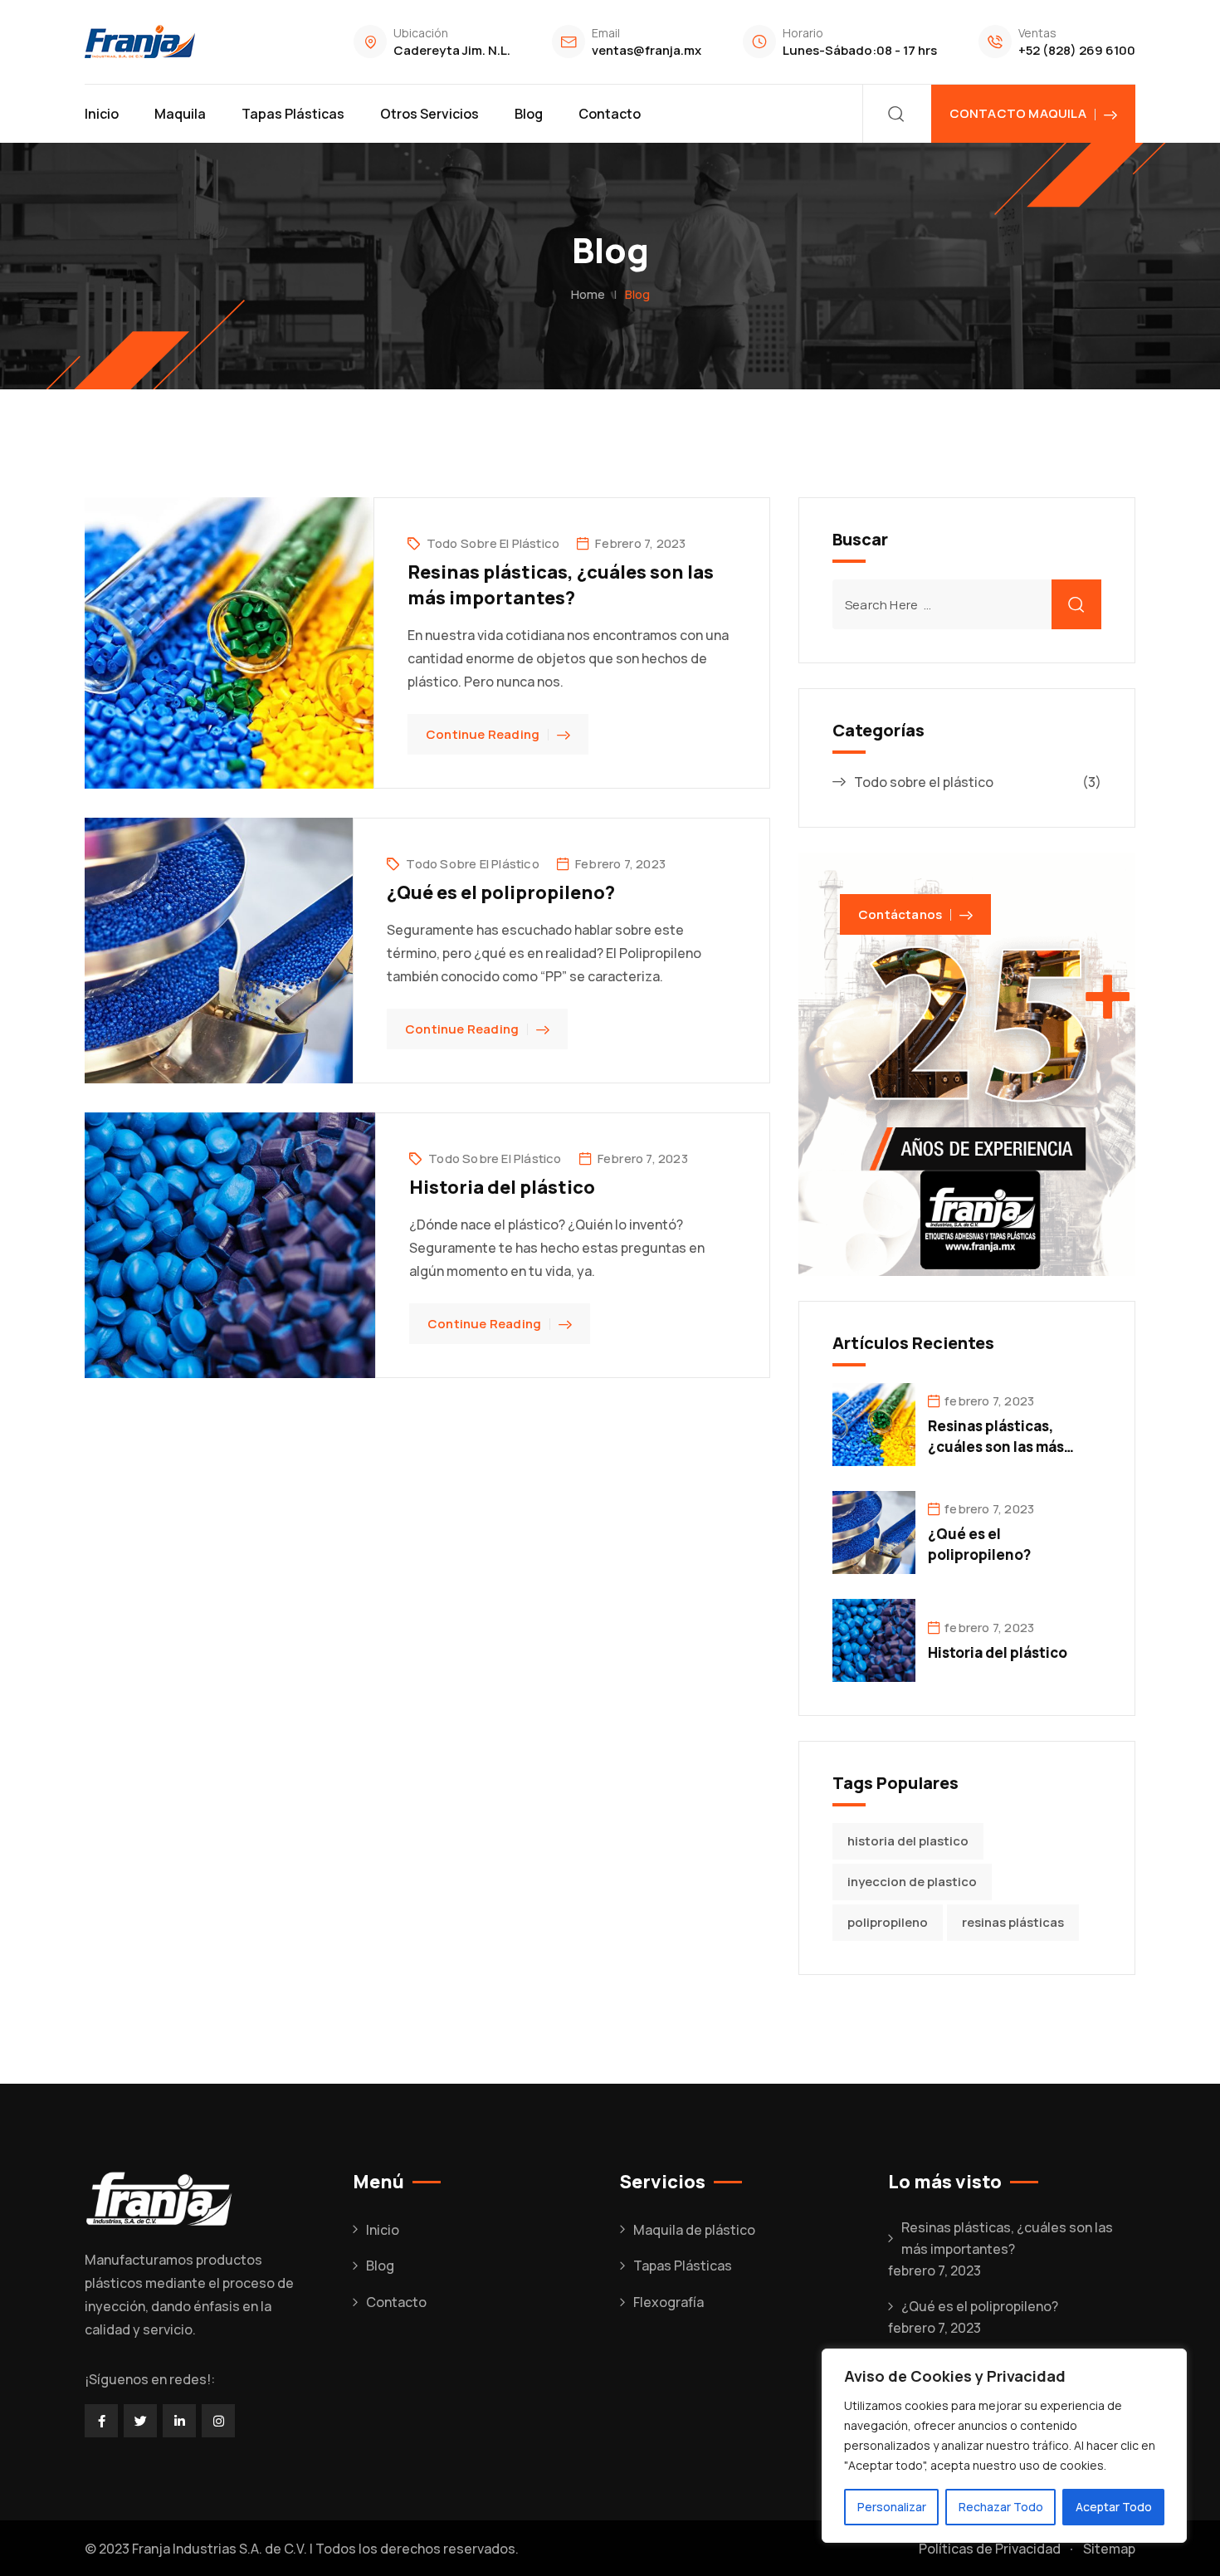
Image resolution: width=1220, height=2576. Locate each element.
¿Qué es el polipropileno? (501, 892)
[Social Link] (101, 2421)
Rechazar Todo (1001, 2507)
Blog (529, 114)
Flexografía (669, 2302)
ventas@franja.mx (647, 50)
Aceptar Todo (1114, 2507)
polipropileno (888, 1922)
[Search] (897, 114)
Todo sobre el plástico (493, 543)
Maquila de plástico (694, 2230)
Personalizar (892, 2507)
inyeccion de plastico (912, 1882)
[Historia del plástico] (874, 1640)
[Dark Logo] (140, 42)
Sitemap (1109, 2549)
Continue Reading (483, 734)
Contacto (610, 114)
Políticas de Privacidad (990, 2549)
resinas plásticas (1013, 1922)
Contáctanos (900, 914)
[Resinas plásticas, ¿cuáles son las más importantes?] (874, 1424)
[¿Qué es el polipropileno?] (874, 1532)
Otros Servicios (429, 114)
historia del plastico (908, 1841)
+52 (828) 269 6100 (1077, 50)
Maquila (180, 114)
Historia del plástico (502, 1187)
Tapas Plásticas (293, 114)
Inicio (102, 114)
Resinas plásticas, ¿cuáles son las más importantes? (561, 585)
